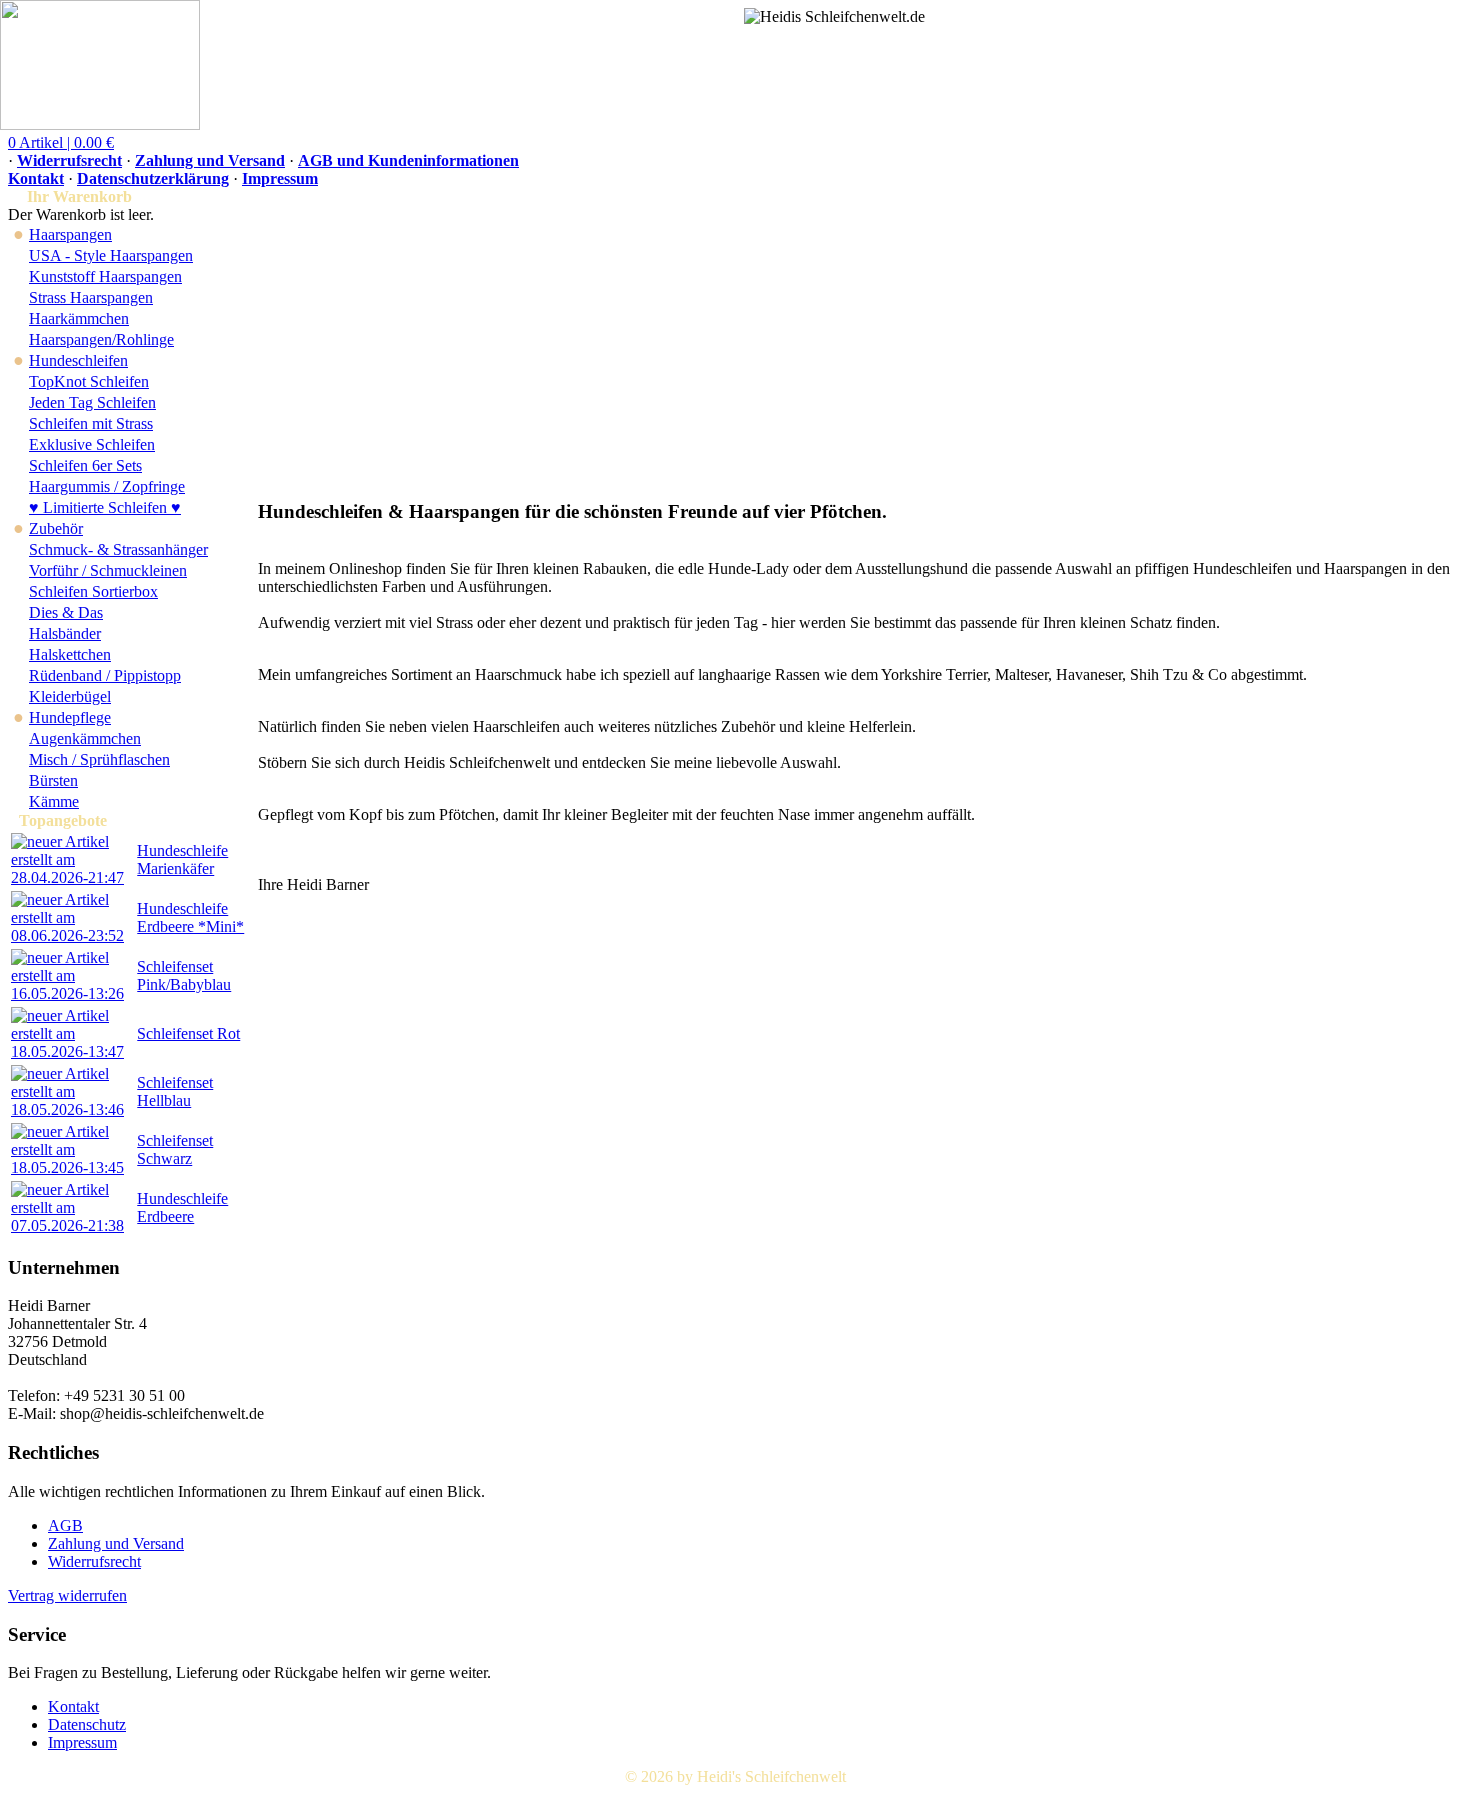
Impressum (280, 178)
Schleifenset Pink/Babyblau (184, 975)
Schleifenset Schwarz (175, 1149)
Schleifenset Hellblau (175, 1091)
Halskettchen (70, 654)
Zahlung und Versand (210, 160)
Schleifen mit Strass (91, 423)
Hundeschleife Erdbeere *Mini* (190, 917)
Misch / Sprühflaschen (99, 759)
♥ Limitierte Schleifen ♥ (105, 507)
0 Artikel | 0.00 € (61, 142)
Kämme (54, 801)
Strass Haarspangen (91, 297)
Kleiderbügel (70, 696)
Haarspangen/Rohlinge (101, 339)
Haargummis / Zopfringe (107, 486)
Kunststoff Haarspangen (105, 276)
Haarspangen (70, 234)
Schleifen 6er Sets (85, 465)
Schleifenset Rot (188, 1033)
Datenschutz (87, 1724)
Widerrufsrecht (69, 160)
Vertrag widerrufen (67, 1595)
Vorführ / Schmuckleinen (108, 570)
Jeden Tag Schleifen (92, 402)
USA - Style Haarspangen (111, 255)
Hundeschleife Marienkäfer (182, 859)
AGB (65, 1525)
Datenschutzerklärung (153, 178)
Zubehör (56, 528)
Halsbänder (65, 633)
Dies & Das (66, 612)
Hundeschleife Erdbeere (182, 1207)
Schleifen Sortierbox (93, 591)
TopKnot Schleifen (89, 381)
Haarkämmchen (79, 318)
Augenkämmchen (85, 738)
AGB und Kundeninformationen (408, 160)
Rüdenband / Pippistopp (105, 675)
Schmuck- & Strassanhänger (118, 549)
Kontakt (36, 178)
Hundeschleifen (78, 360)
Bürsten (53, 780)
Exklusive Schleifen (92, 444)
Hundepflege (70, 717)
